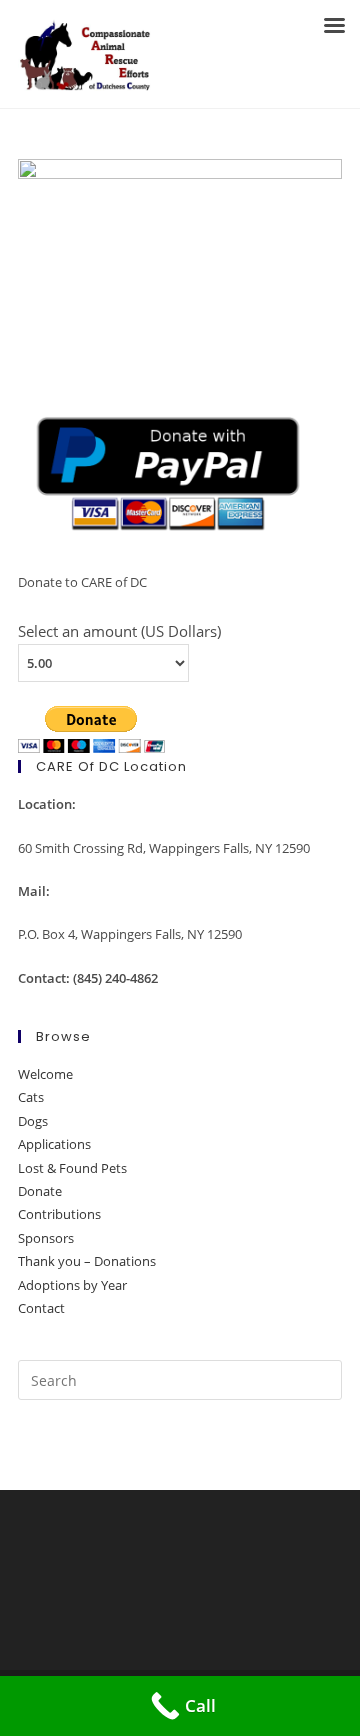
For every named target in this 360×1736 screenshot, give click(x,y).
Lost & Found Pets (72, 1168)
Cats (31, 1097)
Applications (54, 1144)
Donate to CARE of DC (82, 582)
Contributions (59, 1214)
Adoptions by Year (72, 1285)
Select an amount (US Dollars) (119, 631)
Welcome (45, 1074)
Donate (40, 1191)
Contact (41, 1308)
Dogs (33, 1121)
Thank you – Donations (87, 1261)
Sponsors (46, 1238)
